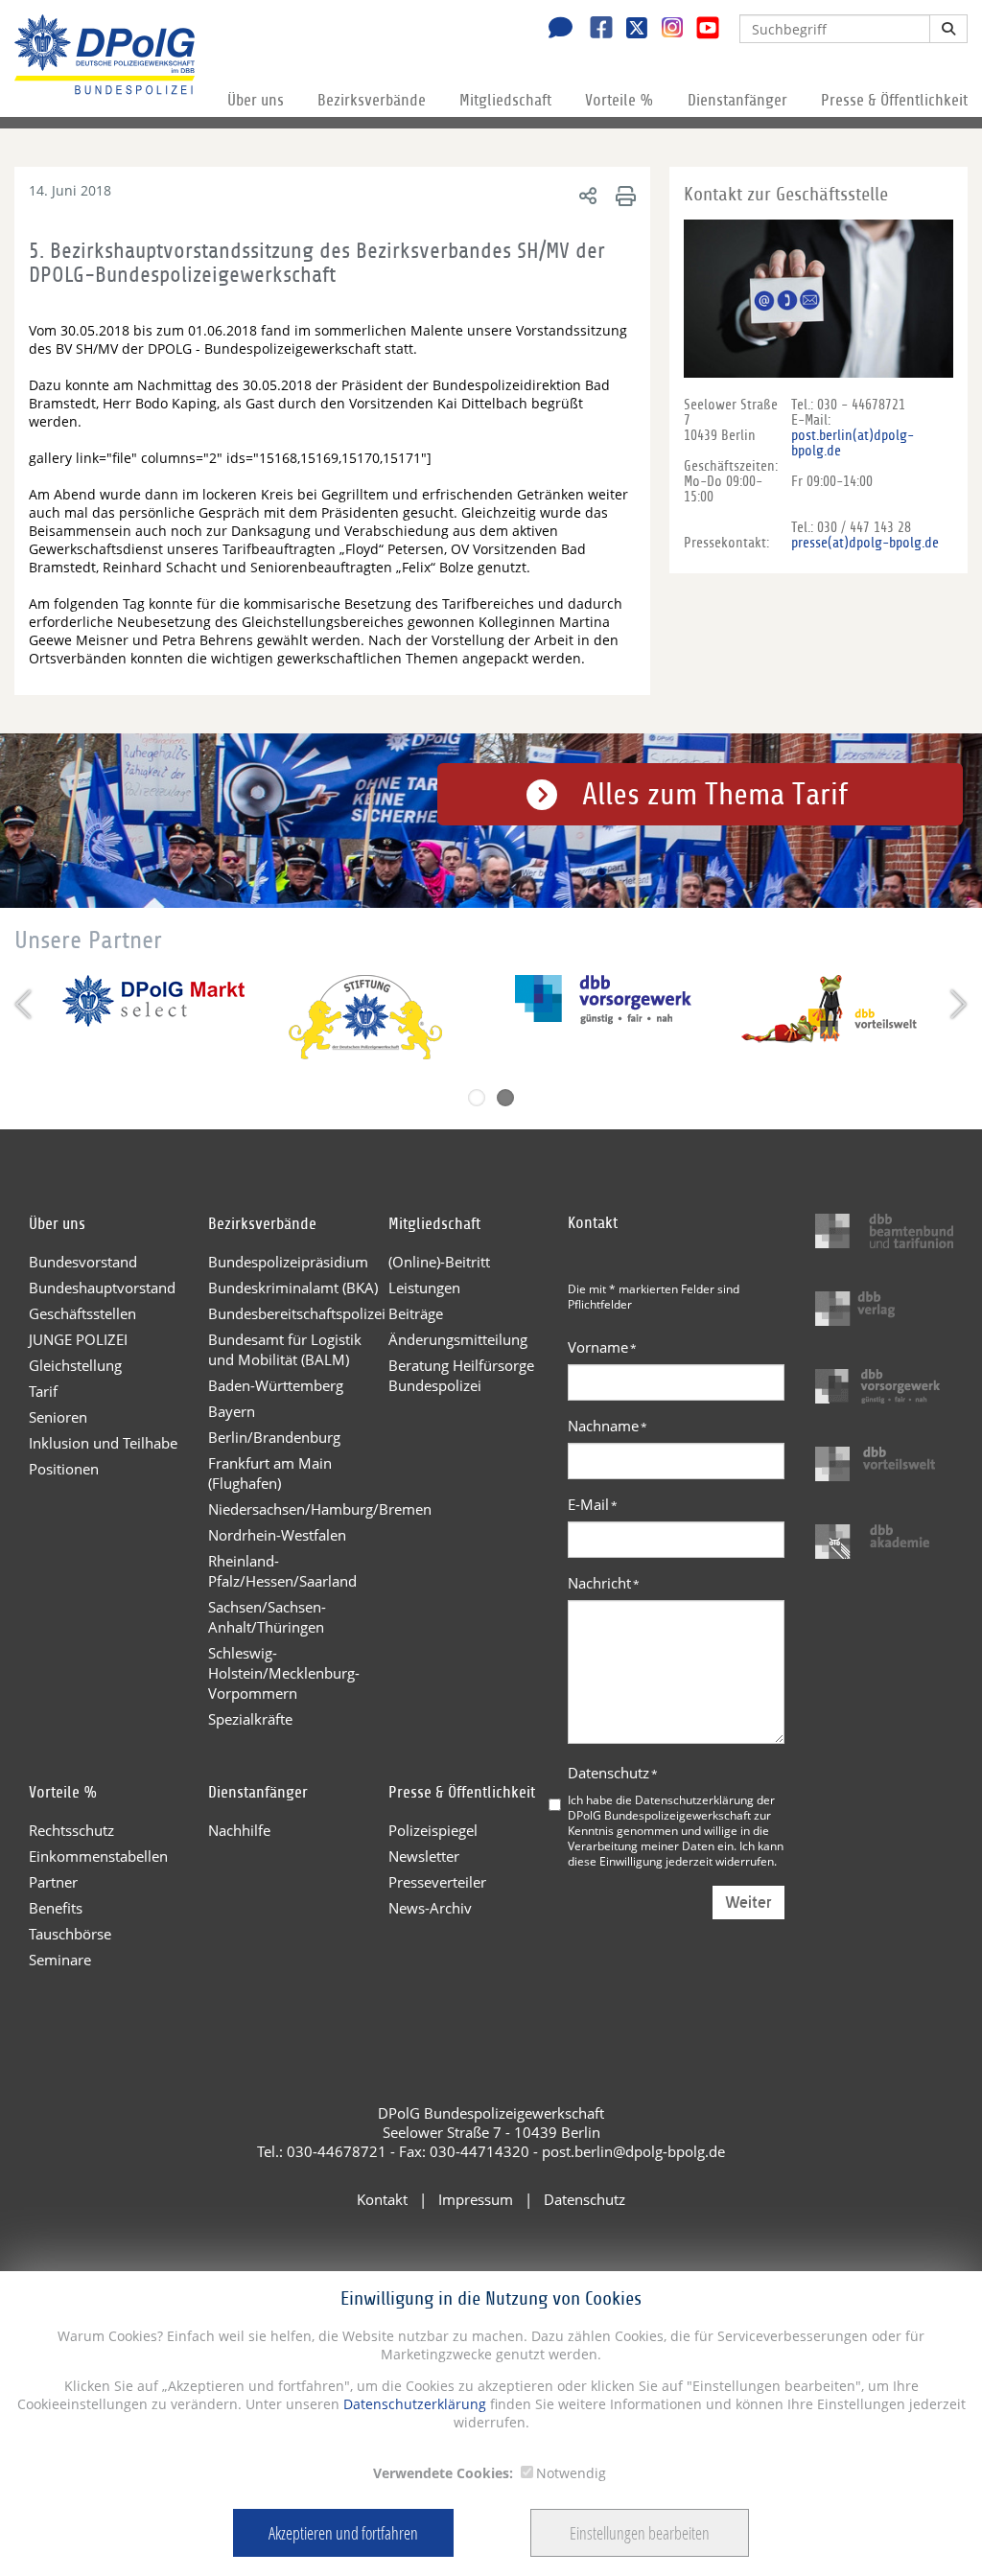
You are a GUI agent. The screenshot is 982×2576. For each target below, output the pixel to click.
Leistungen (424, 1288)
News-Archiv (430, 1908)
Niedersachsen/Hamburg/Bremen (298, 1509)
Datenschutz (613, 1773)
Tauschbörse (70, 1934)
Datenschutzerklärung (413, 2404)
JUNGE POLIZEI (78, 1339)
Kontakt (382, 2199)
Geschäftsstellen (82, 1313)
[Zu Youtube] (701, 30)
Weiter (748, 1903)
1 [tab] (477, 1098)
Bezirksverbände (372, 100)
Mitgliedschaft (505, 100)
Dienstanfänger (737, 100)
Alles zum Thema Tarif (715, 795)
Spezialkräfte (250, 1719)
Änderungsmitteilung (458, 1339)
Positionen (64, 1469)
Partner (53, 1882)
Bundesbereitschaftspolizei (297, 1313)
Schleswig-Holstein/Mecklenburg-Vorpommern (284, 1673)
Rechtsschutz (71, 1830)
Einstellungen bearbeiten (640, 2533)
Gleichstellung (75, 1365)
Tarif (43, 1391)
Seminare (60, 1960)
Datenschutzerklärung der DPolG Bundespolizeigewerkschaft (671, 1807)
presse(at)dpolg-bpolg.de (865, 543)
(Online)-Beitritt (439, 1262)
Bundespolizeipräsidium (288, 1262)
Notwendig (571, 2473)
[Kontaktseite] (555, 30)
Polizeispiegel (433, 1830)
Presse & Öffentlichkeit (894, 100)
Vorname (602, 1347)
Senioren (58, 1417)
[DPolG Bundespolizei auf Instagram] (665, 28)
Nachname (608, 1426)
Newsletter (424, 1856)
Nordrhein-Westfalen (277, 1535)
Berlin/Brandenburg (274, 1437)
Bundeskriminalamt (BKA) (293, 1288)
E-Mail (593, 1504)
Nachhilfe (239, 1830)
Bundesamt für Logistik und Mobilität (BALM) (285, 1349)
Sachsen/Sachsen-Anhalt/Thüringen (267, 1617)
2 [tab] (505, 1098)
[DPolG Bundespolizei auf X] (630, 30)
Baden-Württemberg (276, 1385)
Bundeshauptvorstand (102, 1288)
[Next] (957, 1004)
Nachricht (604, 1583)
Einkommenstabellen (98, 1856)
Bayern (232, 1411)
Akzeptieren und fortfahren (343, 2533)
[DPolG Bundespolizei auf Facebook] (594, 30)
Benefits (56, 1908)
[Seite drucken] (623, 195)
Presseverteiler (437, 1882)
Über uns (256, 100)
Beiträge (416, 1313)
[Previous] (25, 1004)
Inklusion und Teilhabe (103, 1443)
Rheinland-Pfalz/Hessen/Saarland (282, 1571)
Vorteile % (620, 100)
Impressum (476, 2199)
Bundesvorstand (83, 1262)
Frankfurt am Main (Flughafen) (270, 1473)
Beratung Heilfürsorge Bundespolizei (461, 1375)
